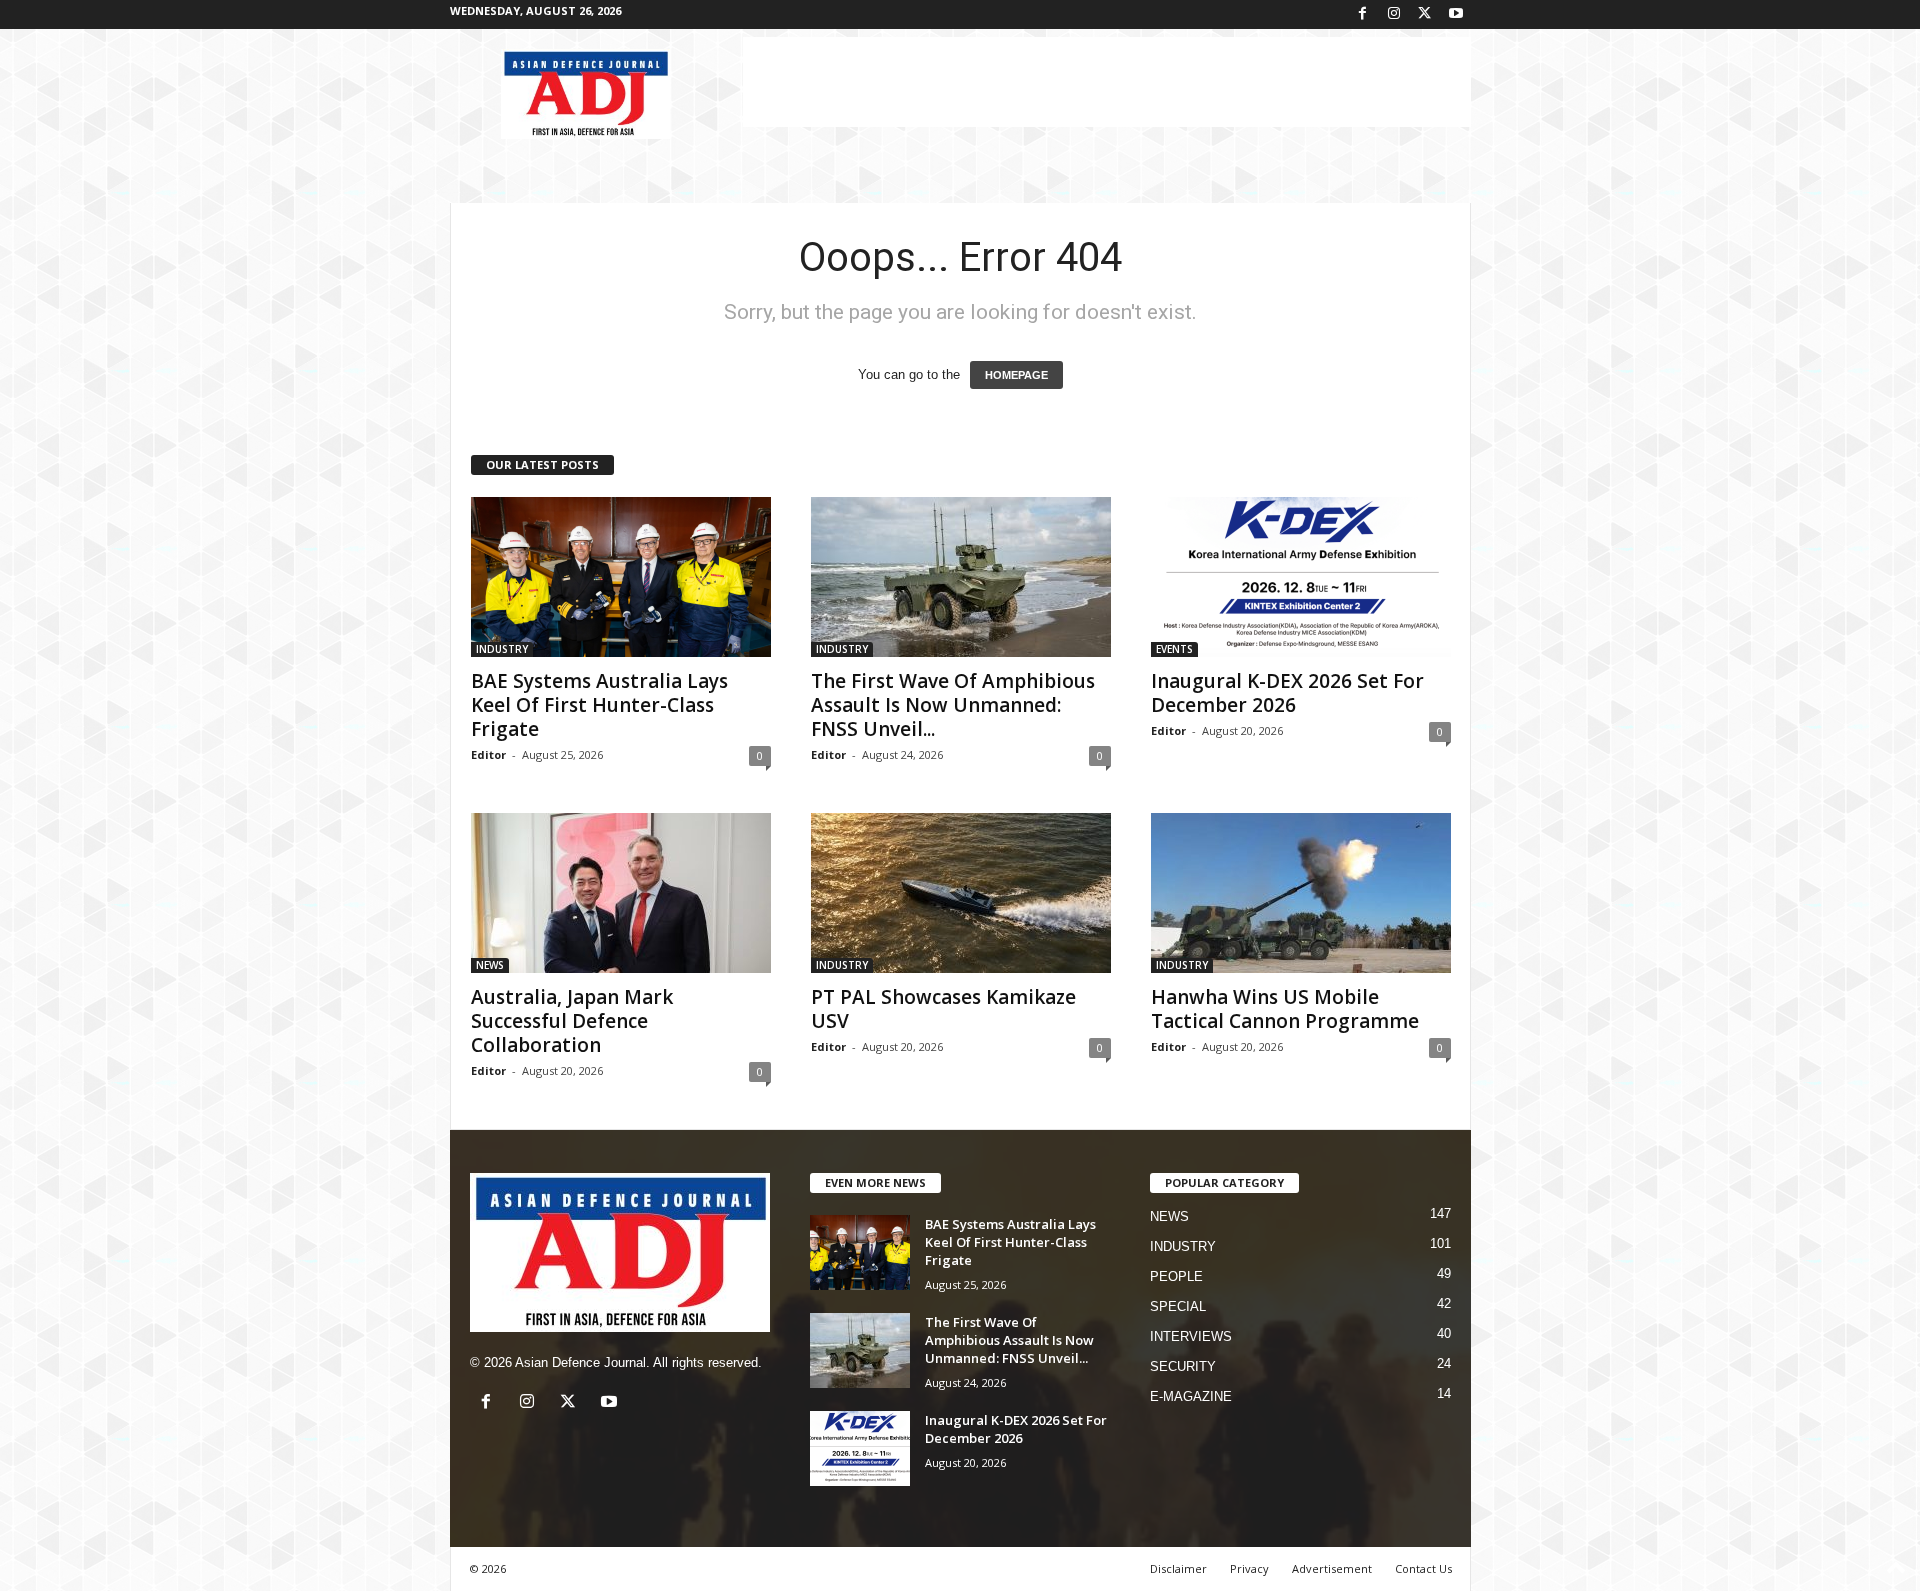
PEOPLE (1176, 1276)
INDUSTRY (502, 649)
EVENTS (1174, 649)
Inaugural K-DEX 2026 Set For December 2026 (1287, 693)
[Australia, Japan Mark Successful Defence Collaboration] (621, 893)
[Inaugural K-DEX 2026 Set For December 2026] (1301, 577)
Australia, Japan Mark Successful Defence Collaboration (572, 1021)
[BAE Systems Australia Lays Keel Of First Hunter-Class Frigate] (621, 577)
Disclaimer (1178, 1568)
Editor (488, 754)
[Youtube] (1456, 14)
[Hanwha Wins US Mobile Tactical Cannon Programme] (1301, 893)
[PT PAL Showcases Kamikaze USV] (961, 893)
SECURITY (1183, 1366)
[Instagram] (1394, 14)
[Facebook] (1363, 14)
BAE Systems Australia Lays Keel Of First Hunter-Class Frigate (599, 705)
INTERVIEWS (1191, 1336)
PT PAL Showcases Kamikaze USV (943, 1009)
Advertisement (1332, 1568)
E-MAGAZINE (1191, 1396)
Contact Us (1423, 1568)
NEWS (490, 965)
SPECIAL (1178, 1306)
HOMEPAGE (1016, 375)
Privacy (1249, 1568)
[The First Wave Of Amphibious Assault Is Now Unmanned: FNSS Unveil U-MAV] (961, 577)
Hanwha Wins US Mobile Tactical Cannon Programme (1285, 1009)
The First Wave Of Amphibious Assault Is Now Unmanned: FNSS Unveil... (953, 705)
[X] (1425, 14)
